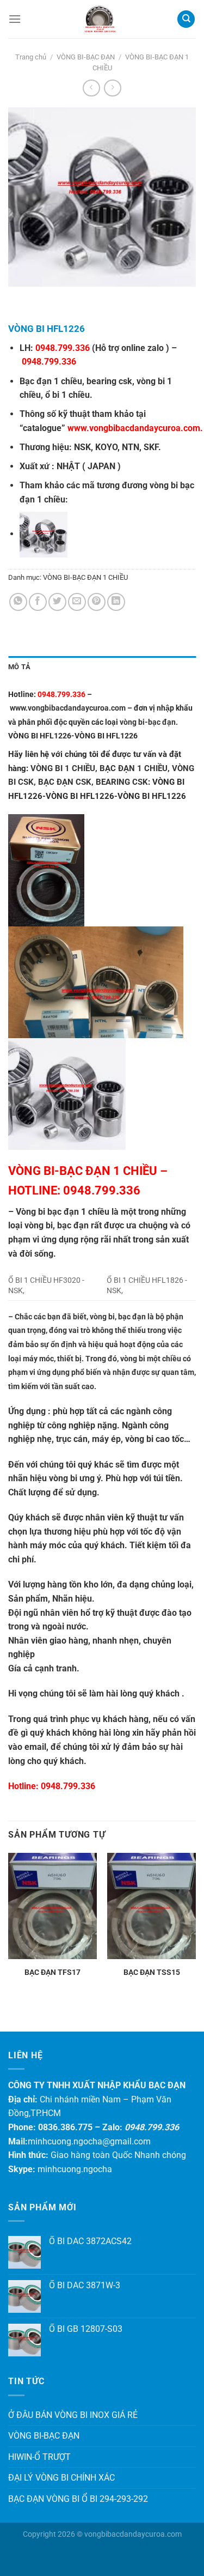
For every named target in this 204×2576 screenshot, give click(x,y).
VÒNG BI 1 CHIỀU (63, 768)
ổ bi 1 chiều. (69, 395)
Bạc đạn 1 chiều (51, 381)
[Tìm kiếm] (186, 19)
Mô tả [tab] (19, 667)
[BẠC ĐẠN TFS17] (52, 1906)
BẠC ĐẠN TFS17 (52, 1972)
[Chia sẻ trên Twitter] (57, 602)
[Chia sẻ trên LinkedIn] (116, 602)
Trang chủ (31, 57)
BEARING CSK (122, 782)
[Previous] (19, 297)
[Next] (49, 297)
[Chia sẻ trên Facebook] (38, 602)
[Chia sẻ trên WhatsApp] (18, 602)
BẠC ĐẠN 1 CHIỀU (134, 768)
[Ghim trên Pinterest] (97, 602)
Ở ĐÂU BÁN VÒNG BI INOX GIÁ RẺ (73, 2415)
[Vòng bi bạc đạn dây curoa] (99, 19)
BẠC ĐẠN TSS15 (152, 1972)
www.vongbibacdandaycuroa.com (134, 428)
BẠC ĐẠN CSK (65, 782)
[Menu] (15, 19)
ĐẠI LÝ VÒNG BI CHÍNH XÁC (61, 2478)
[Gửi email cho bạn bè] (77, 602)
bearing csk (109, 381)
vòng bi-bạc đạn (148, 722)
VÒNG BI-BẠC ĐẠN (86, 57)
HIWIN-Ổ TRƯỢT (39, 2457)
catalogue (42, 428)
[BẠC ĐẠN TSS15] (152, 1906)
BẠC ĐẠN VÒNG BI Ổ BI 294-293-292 (78, 2499)
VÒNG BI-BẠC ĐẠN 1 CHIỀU (85, 577)
